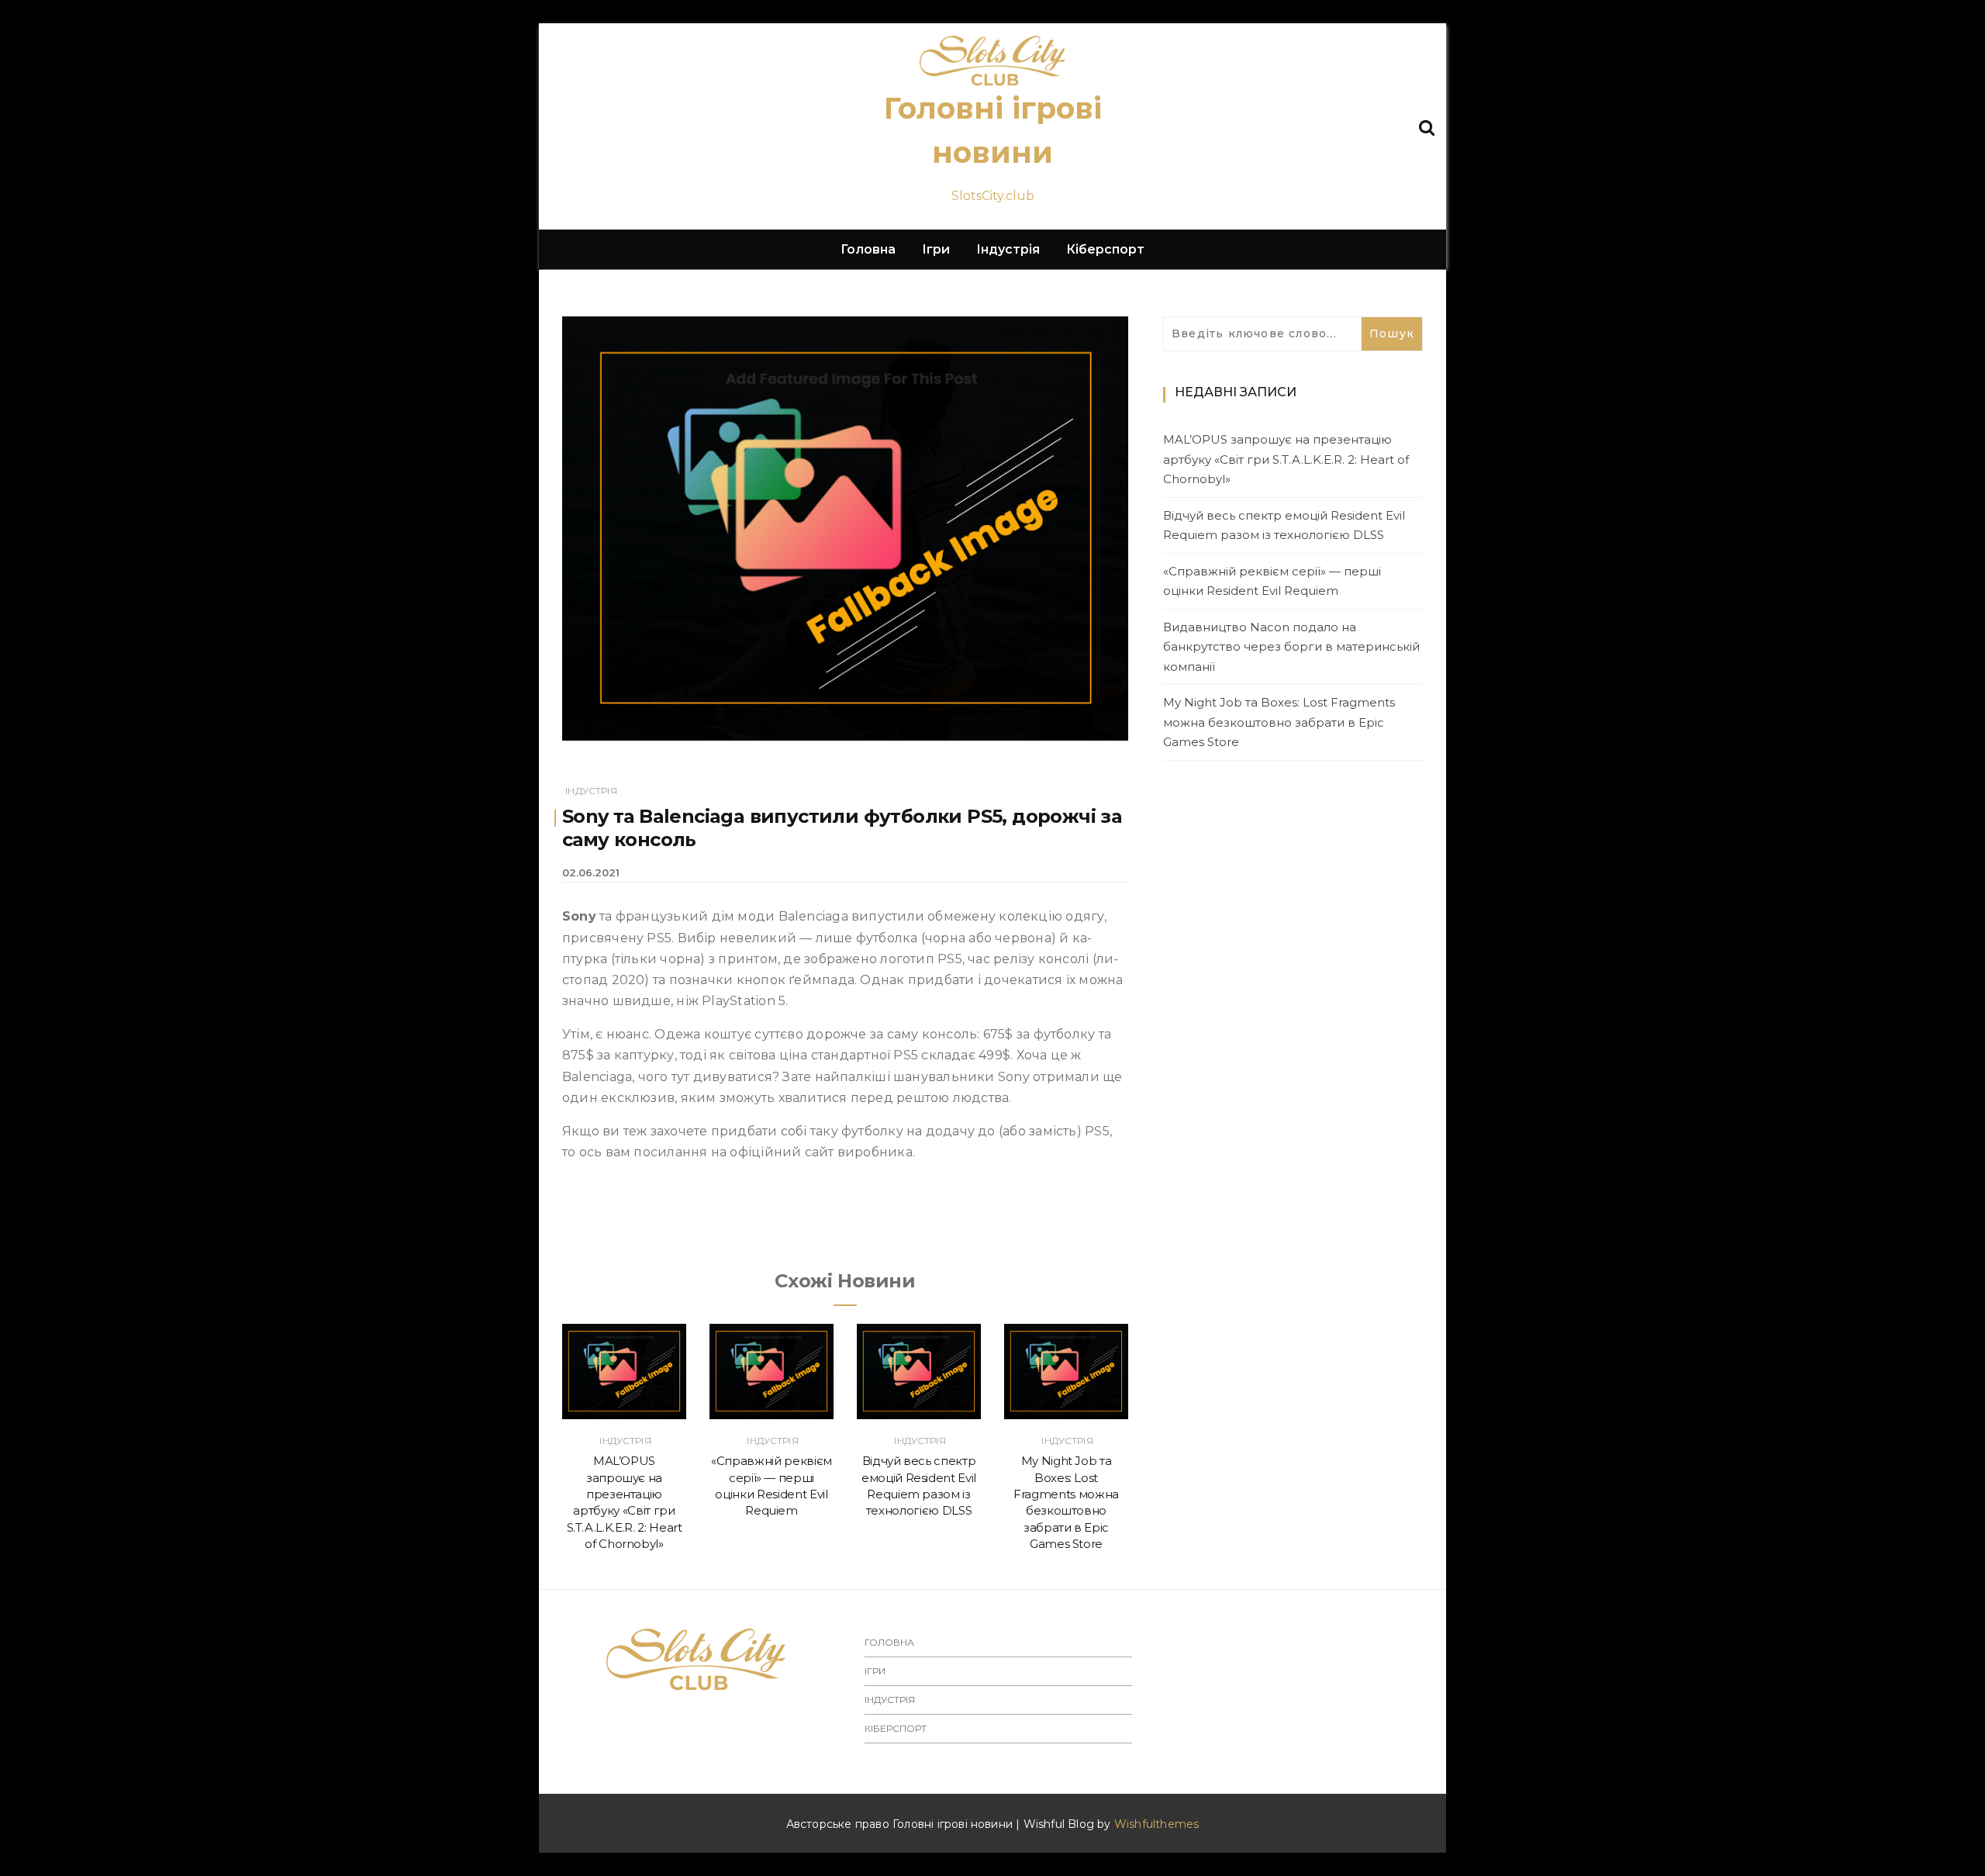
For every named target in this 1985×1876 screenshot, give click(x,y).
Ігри (936, 249)
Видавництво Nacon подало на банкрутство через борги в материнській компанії (1291, 647)
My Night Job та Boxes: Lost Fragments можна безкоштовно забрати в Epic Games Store (1279, 722)
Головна (868, 249)
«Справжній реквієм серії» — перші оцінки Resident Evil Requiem (1272, 581)
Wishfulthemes (1157, 1824)
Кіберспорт (1105, 249)
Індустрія (1008, 249)
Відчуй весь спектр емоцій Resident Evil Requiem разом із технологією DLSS (1284, 525)
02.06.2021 (591, 872)
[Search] (1427, 126)
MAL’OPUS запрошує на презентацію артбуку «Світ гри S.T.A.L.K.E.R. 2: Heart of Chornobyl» (1286, 459)
